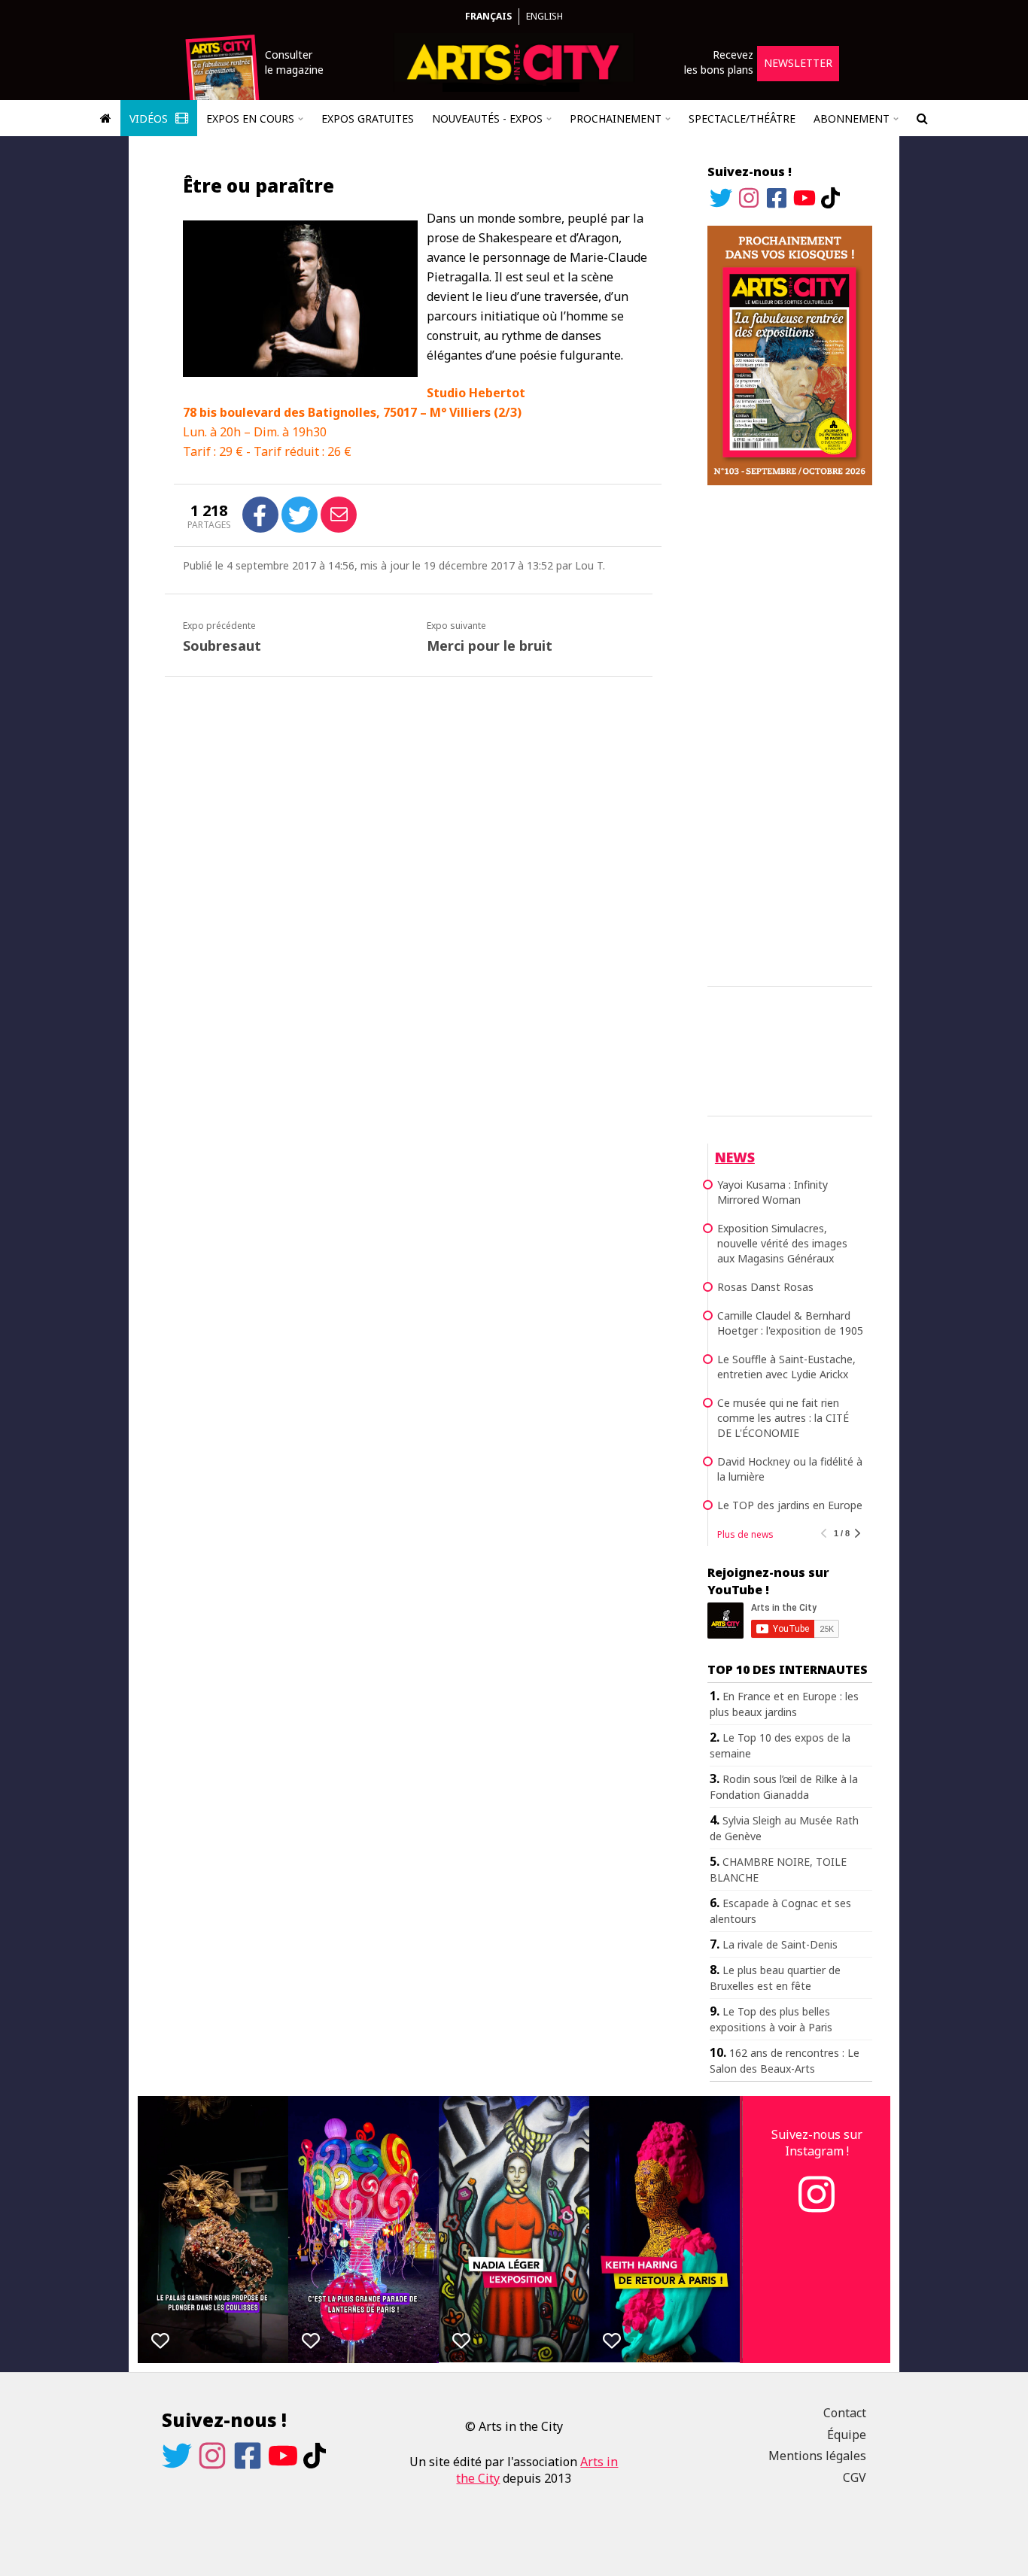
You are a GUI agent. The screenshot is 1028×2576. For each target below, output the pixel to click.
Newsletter (798, 63)
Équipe (847, 2435)
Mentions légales (817, 2456)
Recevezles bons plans (719, 62)
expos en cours (250, 118)
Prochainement (616, 118)
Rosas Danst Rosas (765, 1287)
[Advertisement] (790, 734)
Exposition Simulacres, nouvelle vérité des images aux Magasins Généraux (782, 1243)
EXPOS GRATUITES (368, 118)
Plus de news (745, 1534)
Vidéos (150, 118)
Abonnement (852, 118)
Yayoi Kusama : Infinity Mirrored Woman (773, 1192)
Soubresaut (222, 646)
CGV (855, 2477)
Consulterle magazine (294, 62)
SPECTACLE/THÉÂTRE (742, 118)
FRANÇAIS (488, 16)
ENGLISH (544, 16)
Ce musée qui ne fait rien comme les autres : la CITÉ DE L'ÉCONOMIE (783, 1418)
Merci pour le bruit (490, 646)
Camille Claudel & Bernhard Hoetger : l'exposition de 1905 (790, 1323)
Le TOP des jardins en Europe (790, 1505)
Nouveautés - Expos (487, 118)
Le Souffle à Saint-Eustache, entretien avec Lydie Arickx (786, 1367)
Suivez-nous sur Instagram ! (817, 2143)
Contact (845, 2413)
